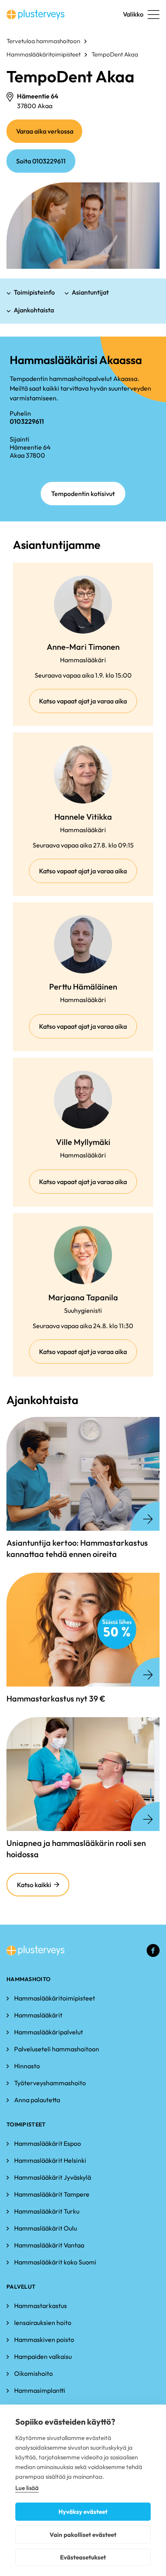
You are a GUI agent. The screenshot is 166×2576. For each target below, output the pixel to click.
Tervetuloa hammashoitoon (43, 41)
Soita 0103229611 (41, 161)
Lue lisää (27, 2488)
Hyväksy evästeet (83, 2512)
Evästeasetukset (83, 2557)
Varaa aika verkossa (49, 135)
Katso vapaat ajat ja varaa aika (88, 705)
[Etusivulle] (35, 15)
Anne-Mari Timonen (83, 647)
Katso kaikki (34, 1885)
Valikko (133, 14)
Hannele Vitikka (83, 817)
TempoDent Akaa (115, 54)
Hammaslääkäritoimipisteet (44, 54)
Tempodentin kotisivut (83, 494)
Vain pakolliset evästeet (83, 2535)
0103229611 (27, 421)
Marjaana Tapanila (83, 1297)
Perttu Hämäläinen (83, 987)
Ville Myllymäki (83, 1142)
